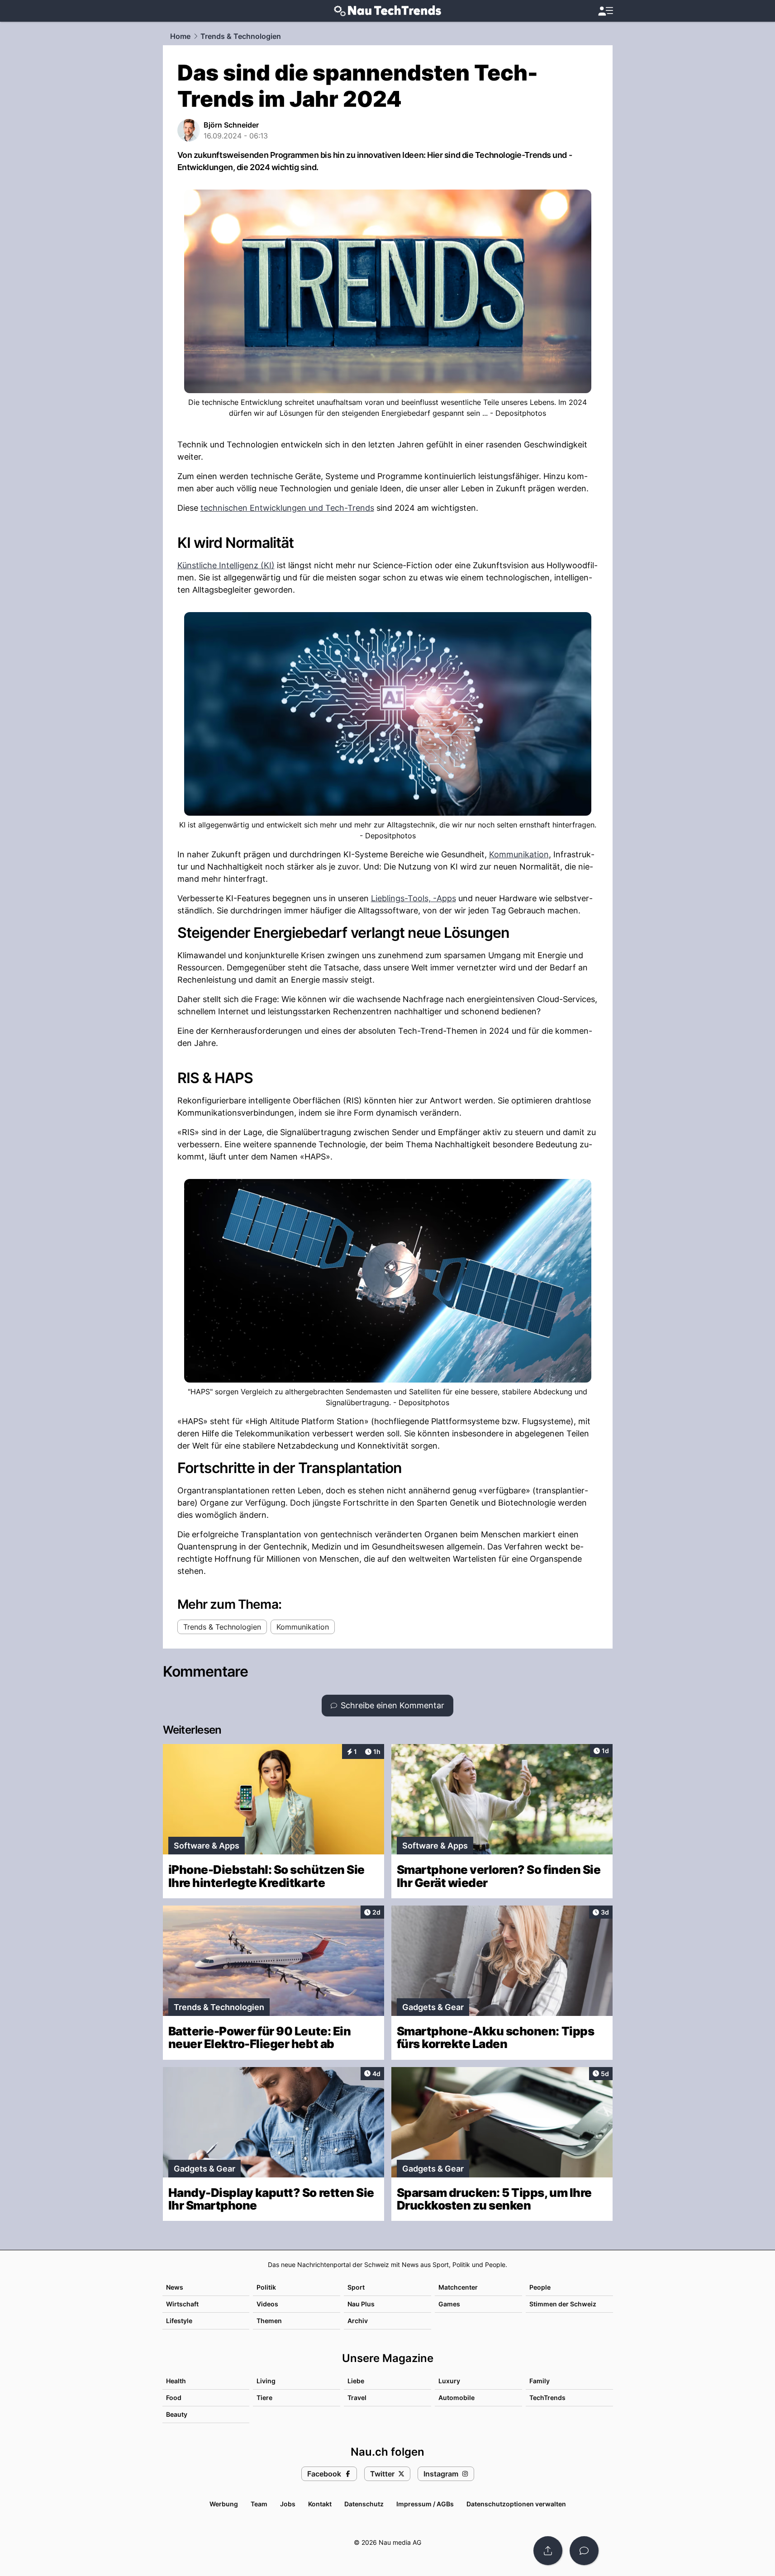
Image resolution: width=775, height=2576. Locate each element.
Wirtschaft (182, 2304)
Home (180, 36)
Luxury (449, 2381)
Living (266, 2381)
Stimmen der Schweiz (563, 2304)
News (175, 2287)
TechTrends (547, 2398)
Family (540, 2381)
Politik (266, 2287)
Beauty (177, 2414)
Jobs (288, 2504)
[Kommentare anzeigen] (584, 2551)
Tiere (264, 2398)
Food (174, 2398)
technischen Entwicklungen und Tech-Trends (287, 508)
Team (259, 2504)
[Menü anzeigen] (605, 11)
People (540, 2287)
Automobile (456, 2398)
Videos (267, 2304)
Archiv (358, 2321)
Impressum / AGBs (425, 2504)
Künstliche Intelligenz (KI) (226, 565)
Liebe (356, 2381)
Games (449, 2304)
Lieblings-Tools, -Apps (414, 898)
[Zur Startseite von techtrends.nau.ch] (387, 11)
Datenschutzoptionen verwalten (516, 2504)
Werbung (224, 2504)
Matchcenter (458, 2287)
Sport (356, 2287)
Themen (269, 2321)
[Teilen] (548, 2551)
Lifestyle (179, 2321)
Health (176, 2381)
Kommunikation (519, 854)
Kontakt (320, 2504)
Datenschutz (364, 2504)
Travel (357, 2398)
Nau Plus (361, 2304)
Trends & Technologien (241, 36)
